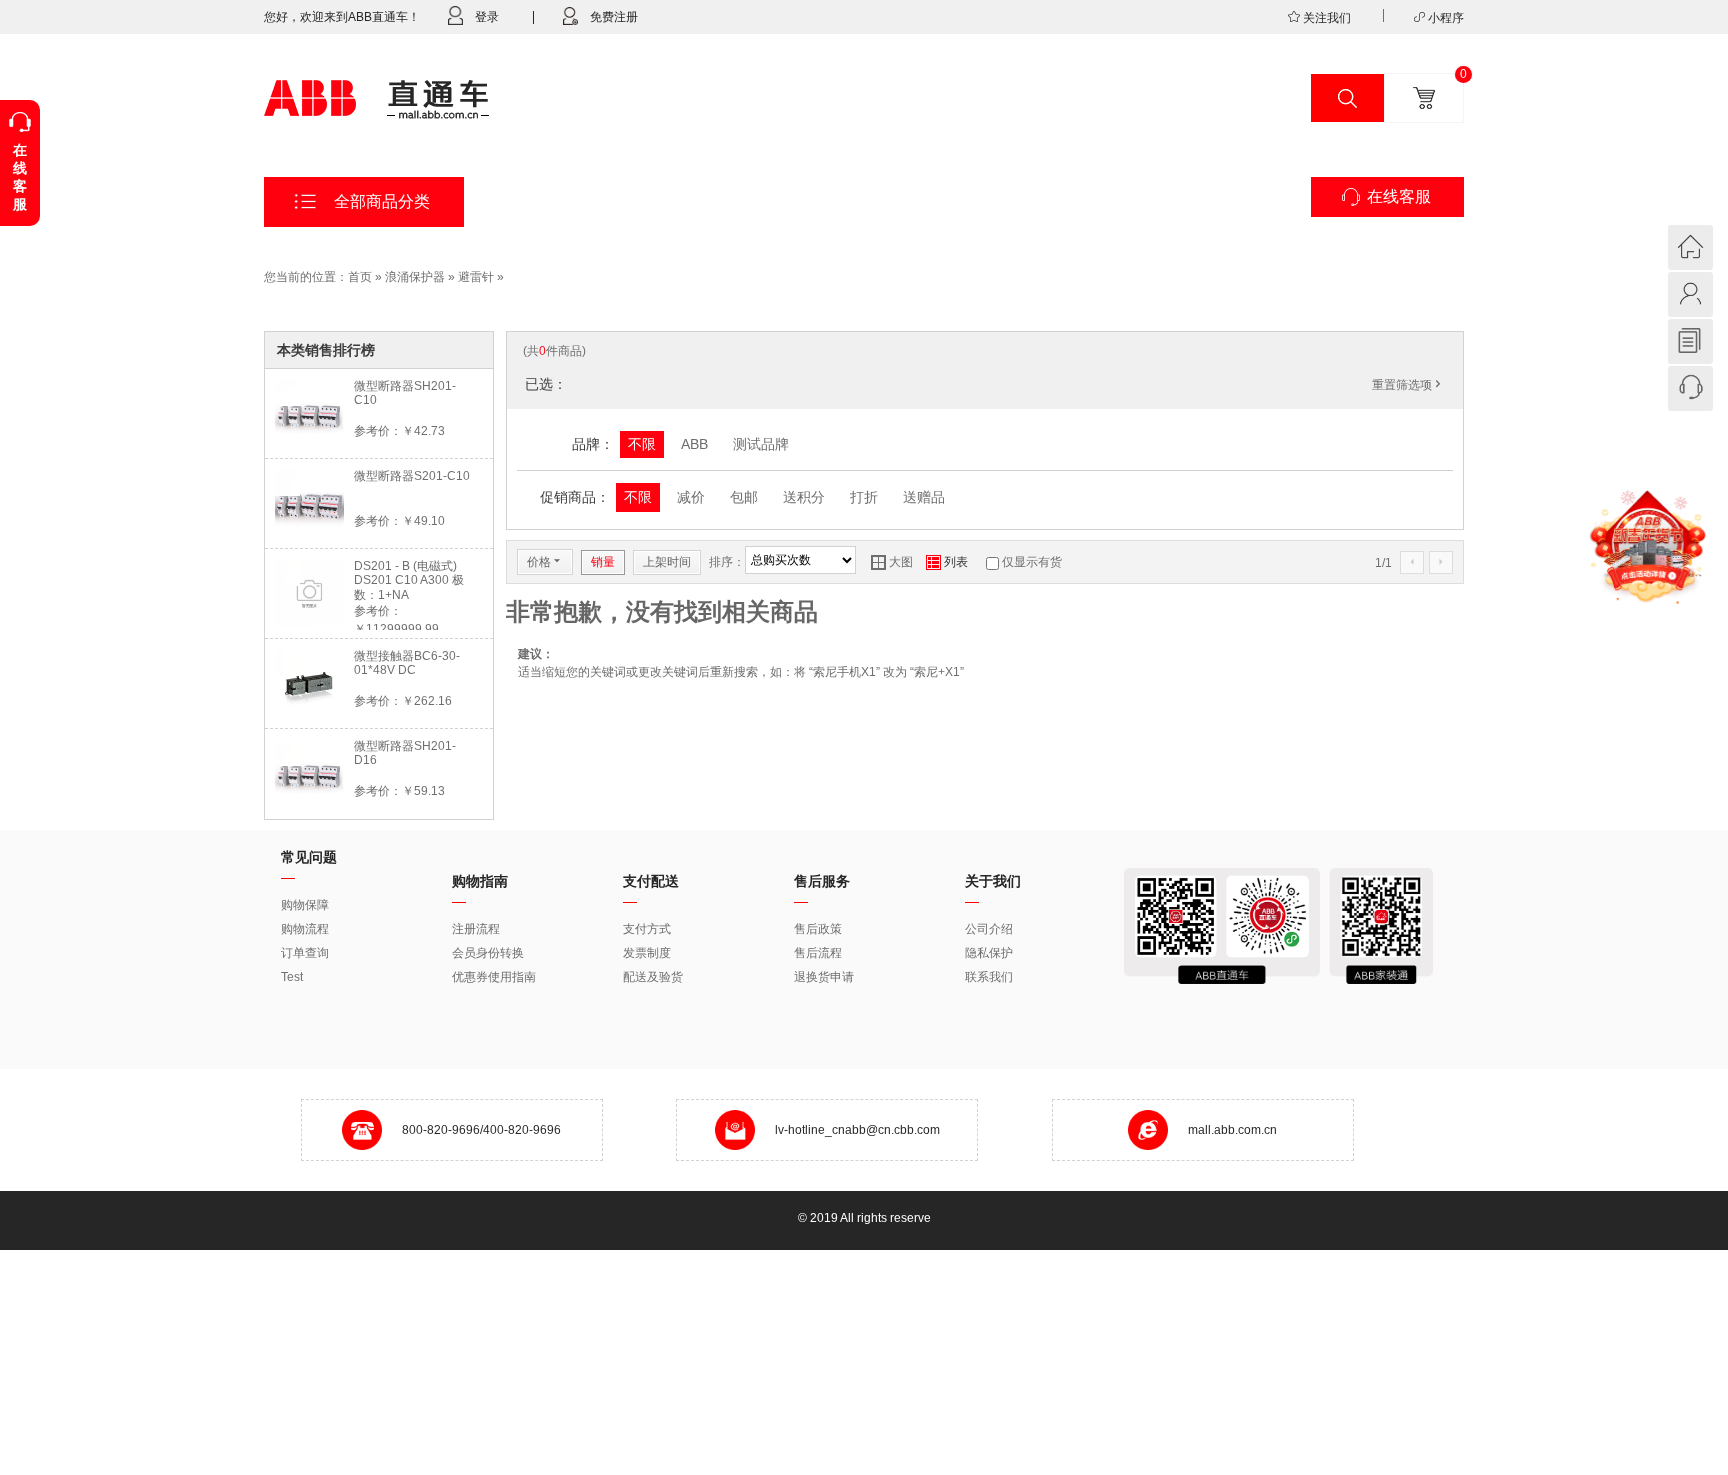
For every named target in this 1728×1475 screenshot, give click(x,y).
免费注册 (614, 17)
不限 (642, 444)
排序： (727, 562)
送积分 (804, 497)
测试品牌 (761, 444)
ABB (694, 444)
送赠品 (924, 497)
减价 (691, 497)
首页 (360, 277)
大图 (892, 562)
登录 (487, 17)
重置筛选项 (1408, 385)
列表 (947, 562)
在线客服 (1399, 196)
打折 (864, 497)
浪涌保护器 (415, 277)
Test (292, 977)
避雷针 (476, 277)
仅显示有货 (1032, 562)
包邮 (744, 497)
